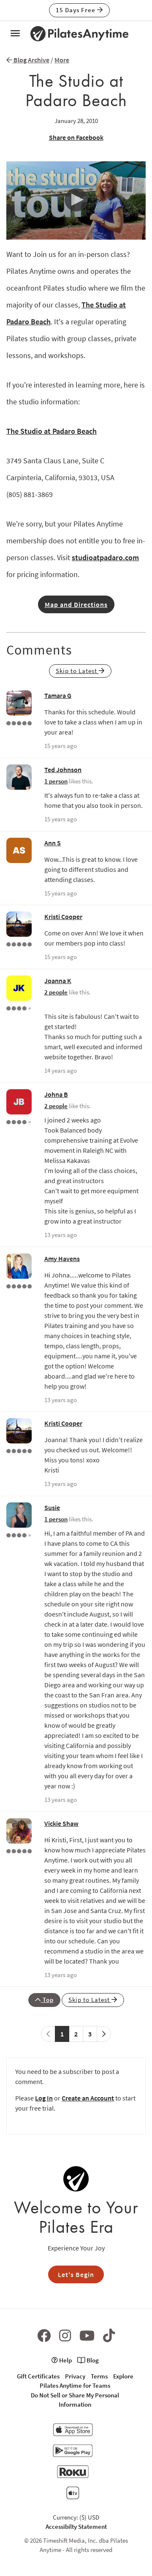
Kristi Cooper (63, 917)
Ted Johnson (63, 770)
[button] (76, 200)
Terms (99, 2376)
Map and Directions (76, 604)
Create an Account (88, 2098)
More (62, 60)
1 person (56, 781)
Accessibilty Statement (76, 2527)
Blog (92, 2360)
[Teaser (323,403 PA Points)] (19, 722)
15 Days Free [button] (76, 10)
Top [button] (47, 2000)
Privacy (75, 2376)
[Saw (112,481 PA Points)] (19, 1121)
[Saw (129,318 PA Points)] (19, 1007)
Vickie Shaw (61, 1823)
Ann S (53, 843)
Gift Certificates (38, 2376)
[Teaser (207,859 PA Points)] (19, 1850)
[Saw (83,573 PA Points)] (19, 1534)
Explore (123, 2376)
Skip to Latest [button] (77, 671)
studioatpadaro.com (105, 557)
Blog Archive (31, 60)
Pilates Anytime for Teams (75, 2385)
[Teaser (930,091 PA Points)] (19, 1285)
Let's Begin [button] (76, 2274)
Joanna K (58, 981)
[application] (76, 200)
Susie (52, 1507)
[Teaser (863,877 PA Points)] (19, 943)
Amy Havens (62, 1259)
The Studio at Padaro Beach (52, 431)
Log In (44, 2098)
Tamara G (58, 695)
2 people (56, 992)
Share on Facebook (76, 137)
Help (65, 2360)
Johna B (56, 1094)
